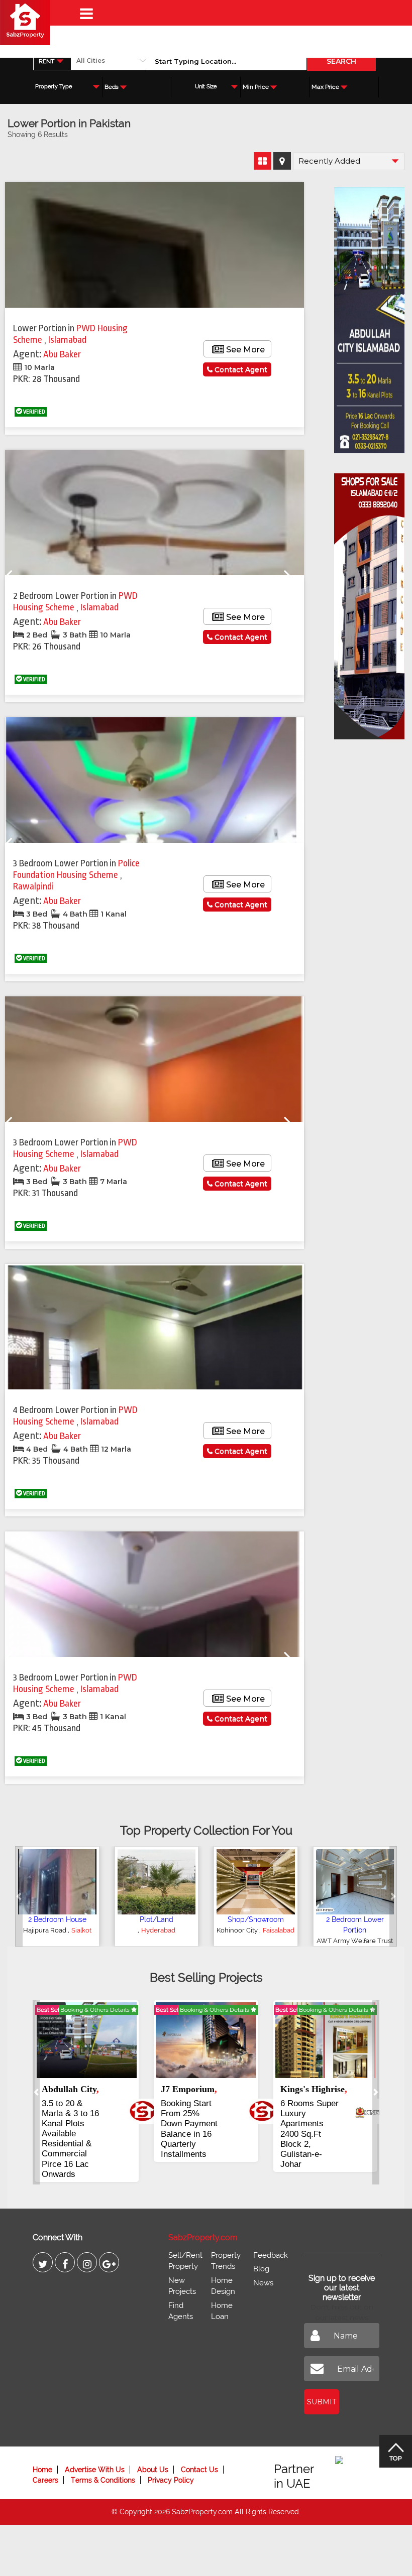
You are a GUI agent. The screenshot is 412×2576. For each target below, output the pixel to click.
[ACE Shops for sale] (369, 603)
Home (42, 2450)
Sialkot (59, 1930)
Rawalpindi (33, 886)
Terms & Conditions (103, 2460)
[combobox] (52, 61)
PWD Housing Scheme (75, 602)
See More (244, 350)
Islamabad (67, 340)
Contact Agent (240, 369)
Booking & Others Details (96, 2010)
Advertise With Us (95, 2450)
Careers (45, 2460)
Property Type (54, 87)
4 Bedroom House (255, 1919)
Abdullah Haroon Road (255, 1930)
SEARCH (341, 61)
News (263, 2263)
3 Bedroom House (57, 1919)
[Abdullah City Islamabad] (369, 317)
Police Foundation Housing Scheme (76, 869)
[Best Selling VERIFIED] (87, 2039)
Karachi (255, 1941)
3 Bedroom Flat (355, 1919)
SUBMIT (322, 2382)
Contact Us (199, 2450)
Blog (261, 2249)
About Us (153, 2450)
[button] (19, 1896)
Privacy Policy (171, 2460)
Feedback (271, 2235)
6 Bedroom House (157, 1919)
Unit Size (206, 87)
